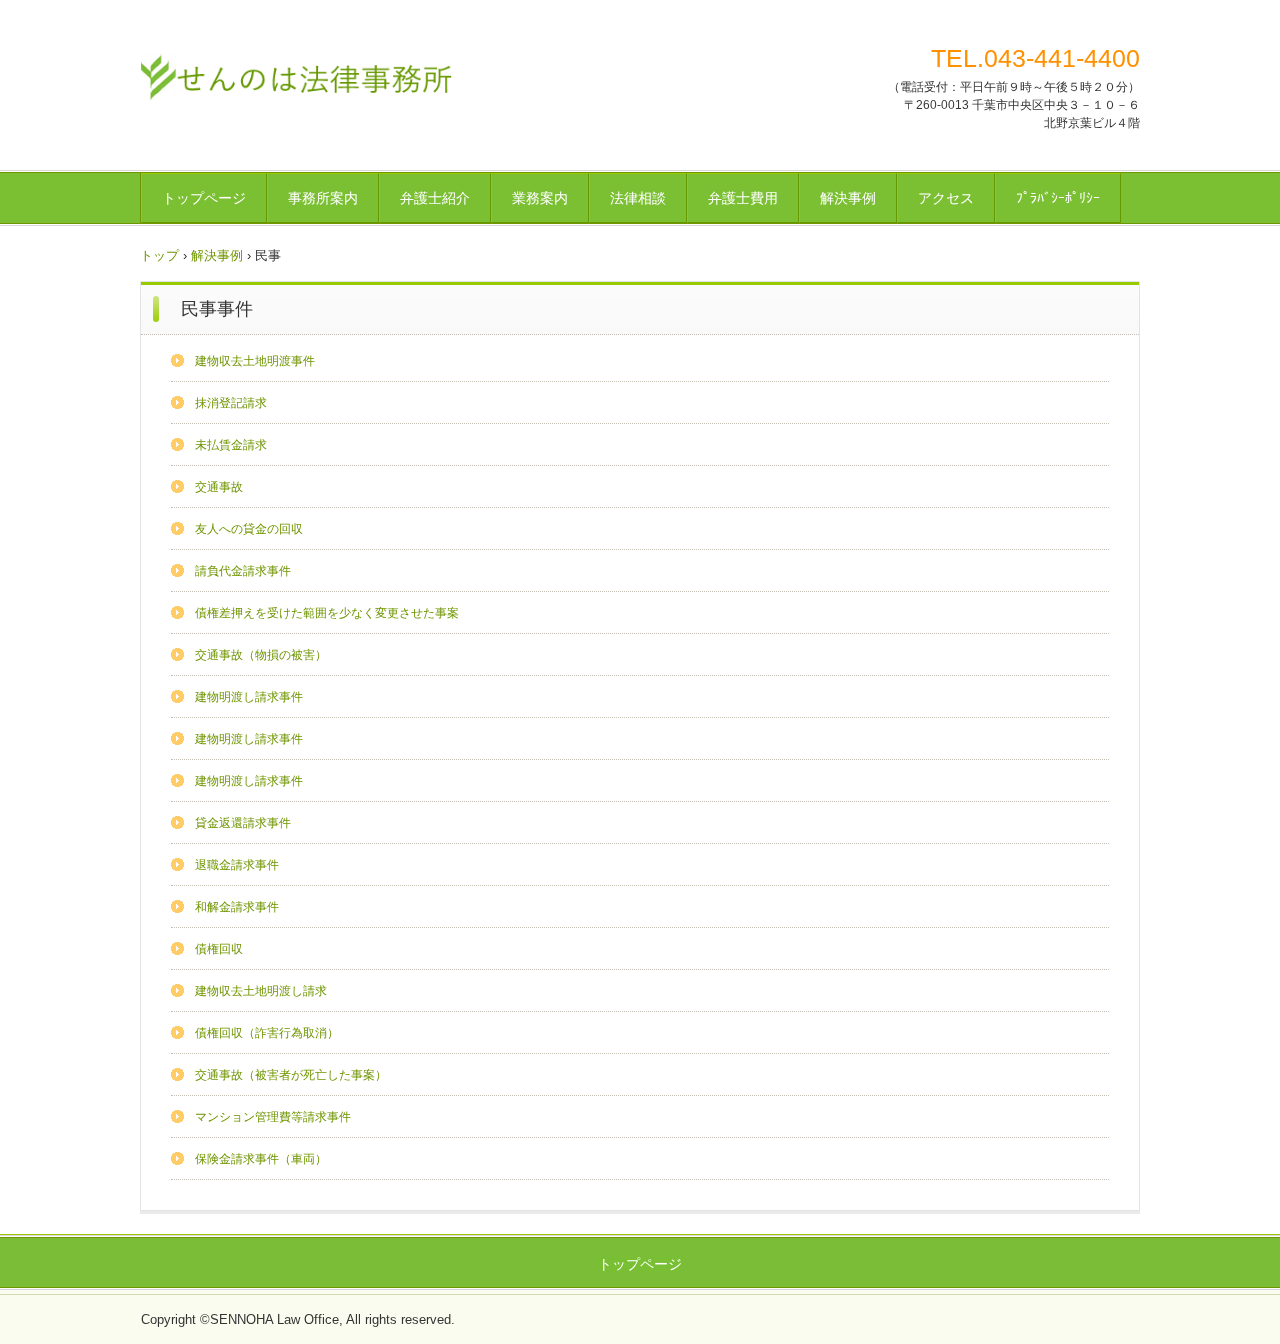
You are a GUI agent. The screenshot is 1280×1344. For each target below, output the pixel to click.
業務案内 (540, 198)
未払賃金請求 (231, 445)
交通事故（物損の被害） (261, 655)
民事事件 (217, 309)
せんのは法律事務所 (296, 75)
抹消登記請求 (231, 403)
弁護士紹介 (435, 198)
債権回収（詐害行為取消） (267, 1033)
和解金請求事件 (237, 907)
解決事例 (848, 198)
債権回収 (219, 949)
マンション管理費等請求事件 (273, 1117)
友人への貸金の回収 (249, 529)
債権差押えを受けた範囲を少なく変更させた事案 (327, 613)
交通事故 (219, 487)
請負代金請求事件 (243, 571)
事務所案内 (323, 198)
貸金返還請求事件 (243, 823)
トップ (159, 255)
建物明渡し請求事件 (249, 697)
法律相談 (638, 198)
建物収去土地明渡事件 (255, 361)
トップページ (204, 198)
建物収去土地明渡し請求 (261, 991)
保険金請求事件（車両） (261, 1159)
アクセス (946, 198)
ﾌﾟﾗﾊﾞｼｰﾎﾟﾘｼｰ (1058, 198)
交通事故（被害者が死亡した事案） (291, 1075)
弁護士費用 (743, 198)
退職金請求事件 (237, 865)
